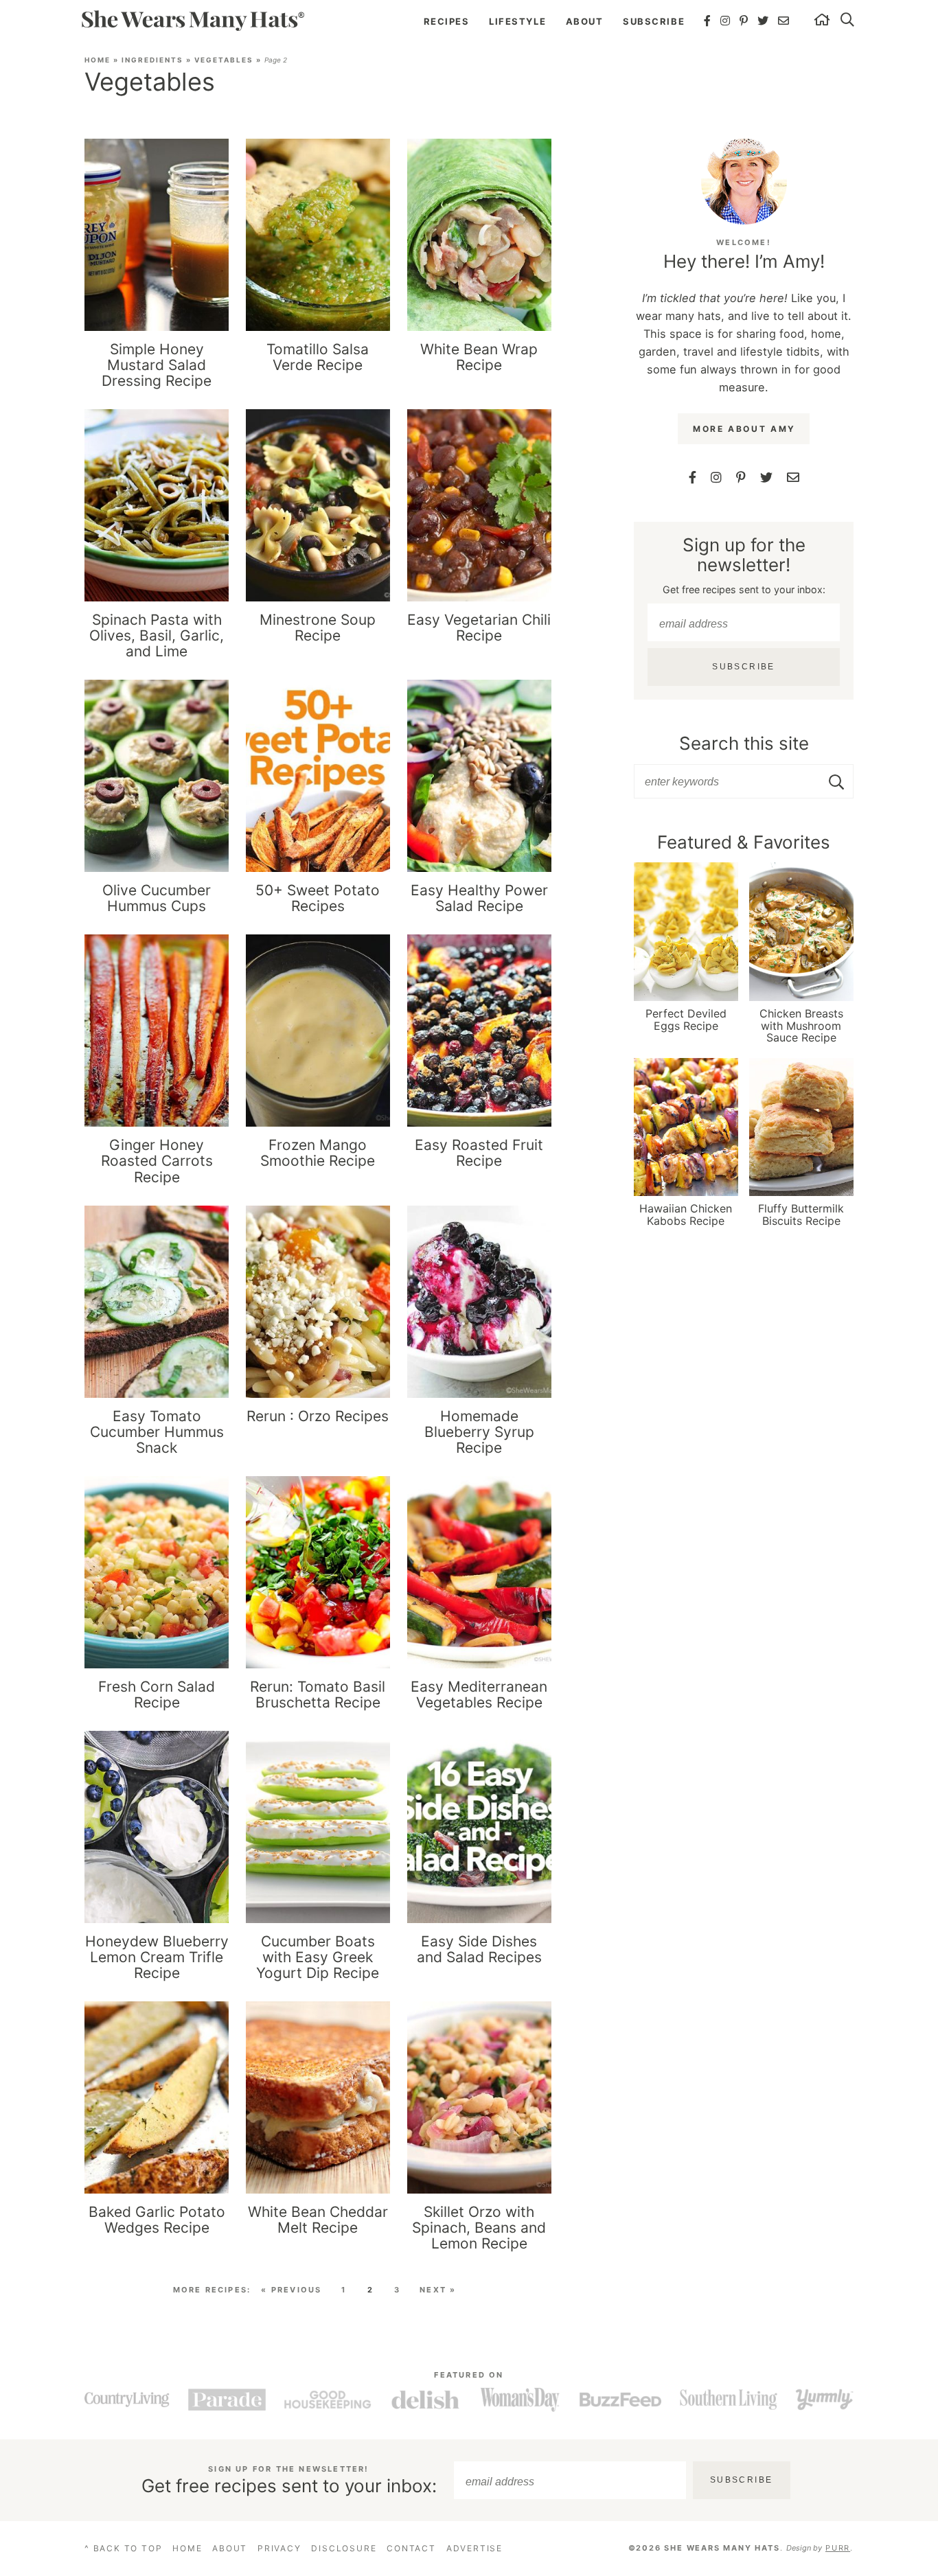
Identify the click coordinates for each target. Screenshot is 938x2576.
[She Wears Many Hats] (193, 20)
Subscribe (654, 21)
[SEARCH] (848, 21)
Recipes (447, 21)
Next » (438, 2290)
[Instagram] (726, 21)
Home (98, 60)
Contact (411, 2548)
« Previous (291, 2290)
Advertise (474, 2548)
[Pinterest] (744, 21)
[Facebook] (708, 21)
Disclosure (344, 2548)
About (585, 21)
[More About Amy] (744, 182)
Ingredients (152, 60)
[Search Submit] (838, 782)
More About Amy (744, 429)
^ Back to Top (123, 2548)
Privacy (279, 2548)
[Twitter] (764, 21)
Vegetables (224, 60)
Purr (838, 2548)
